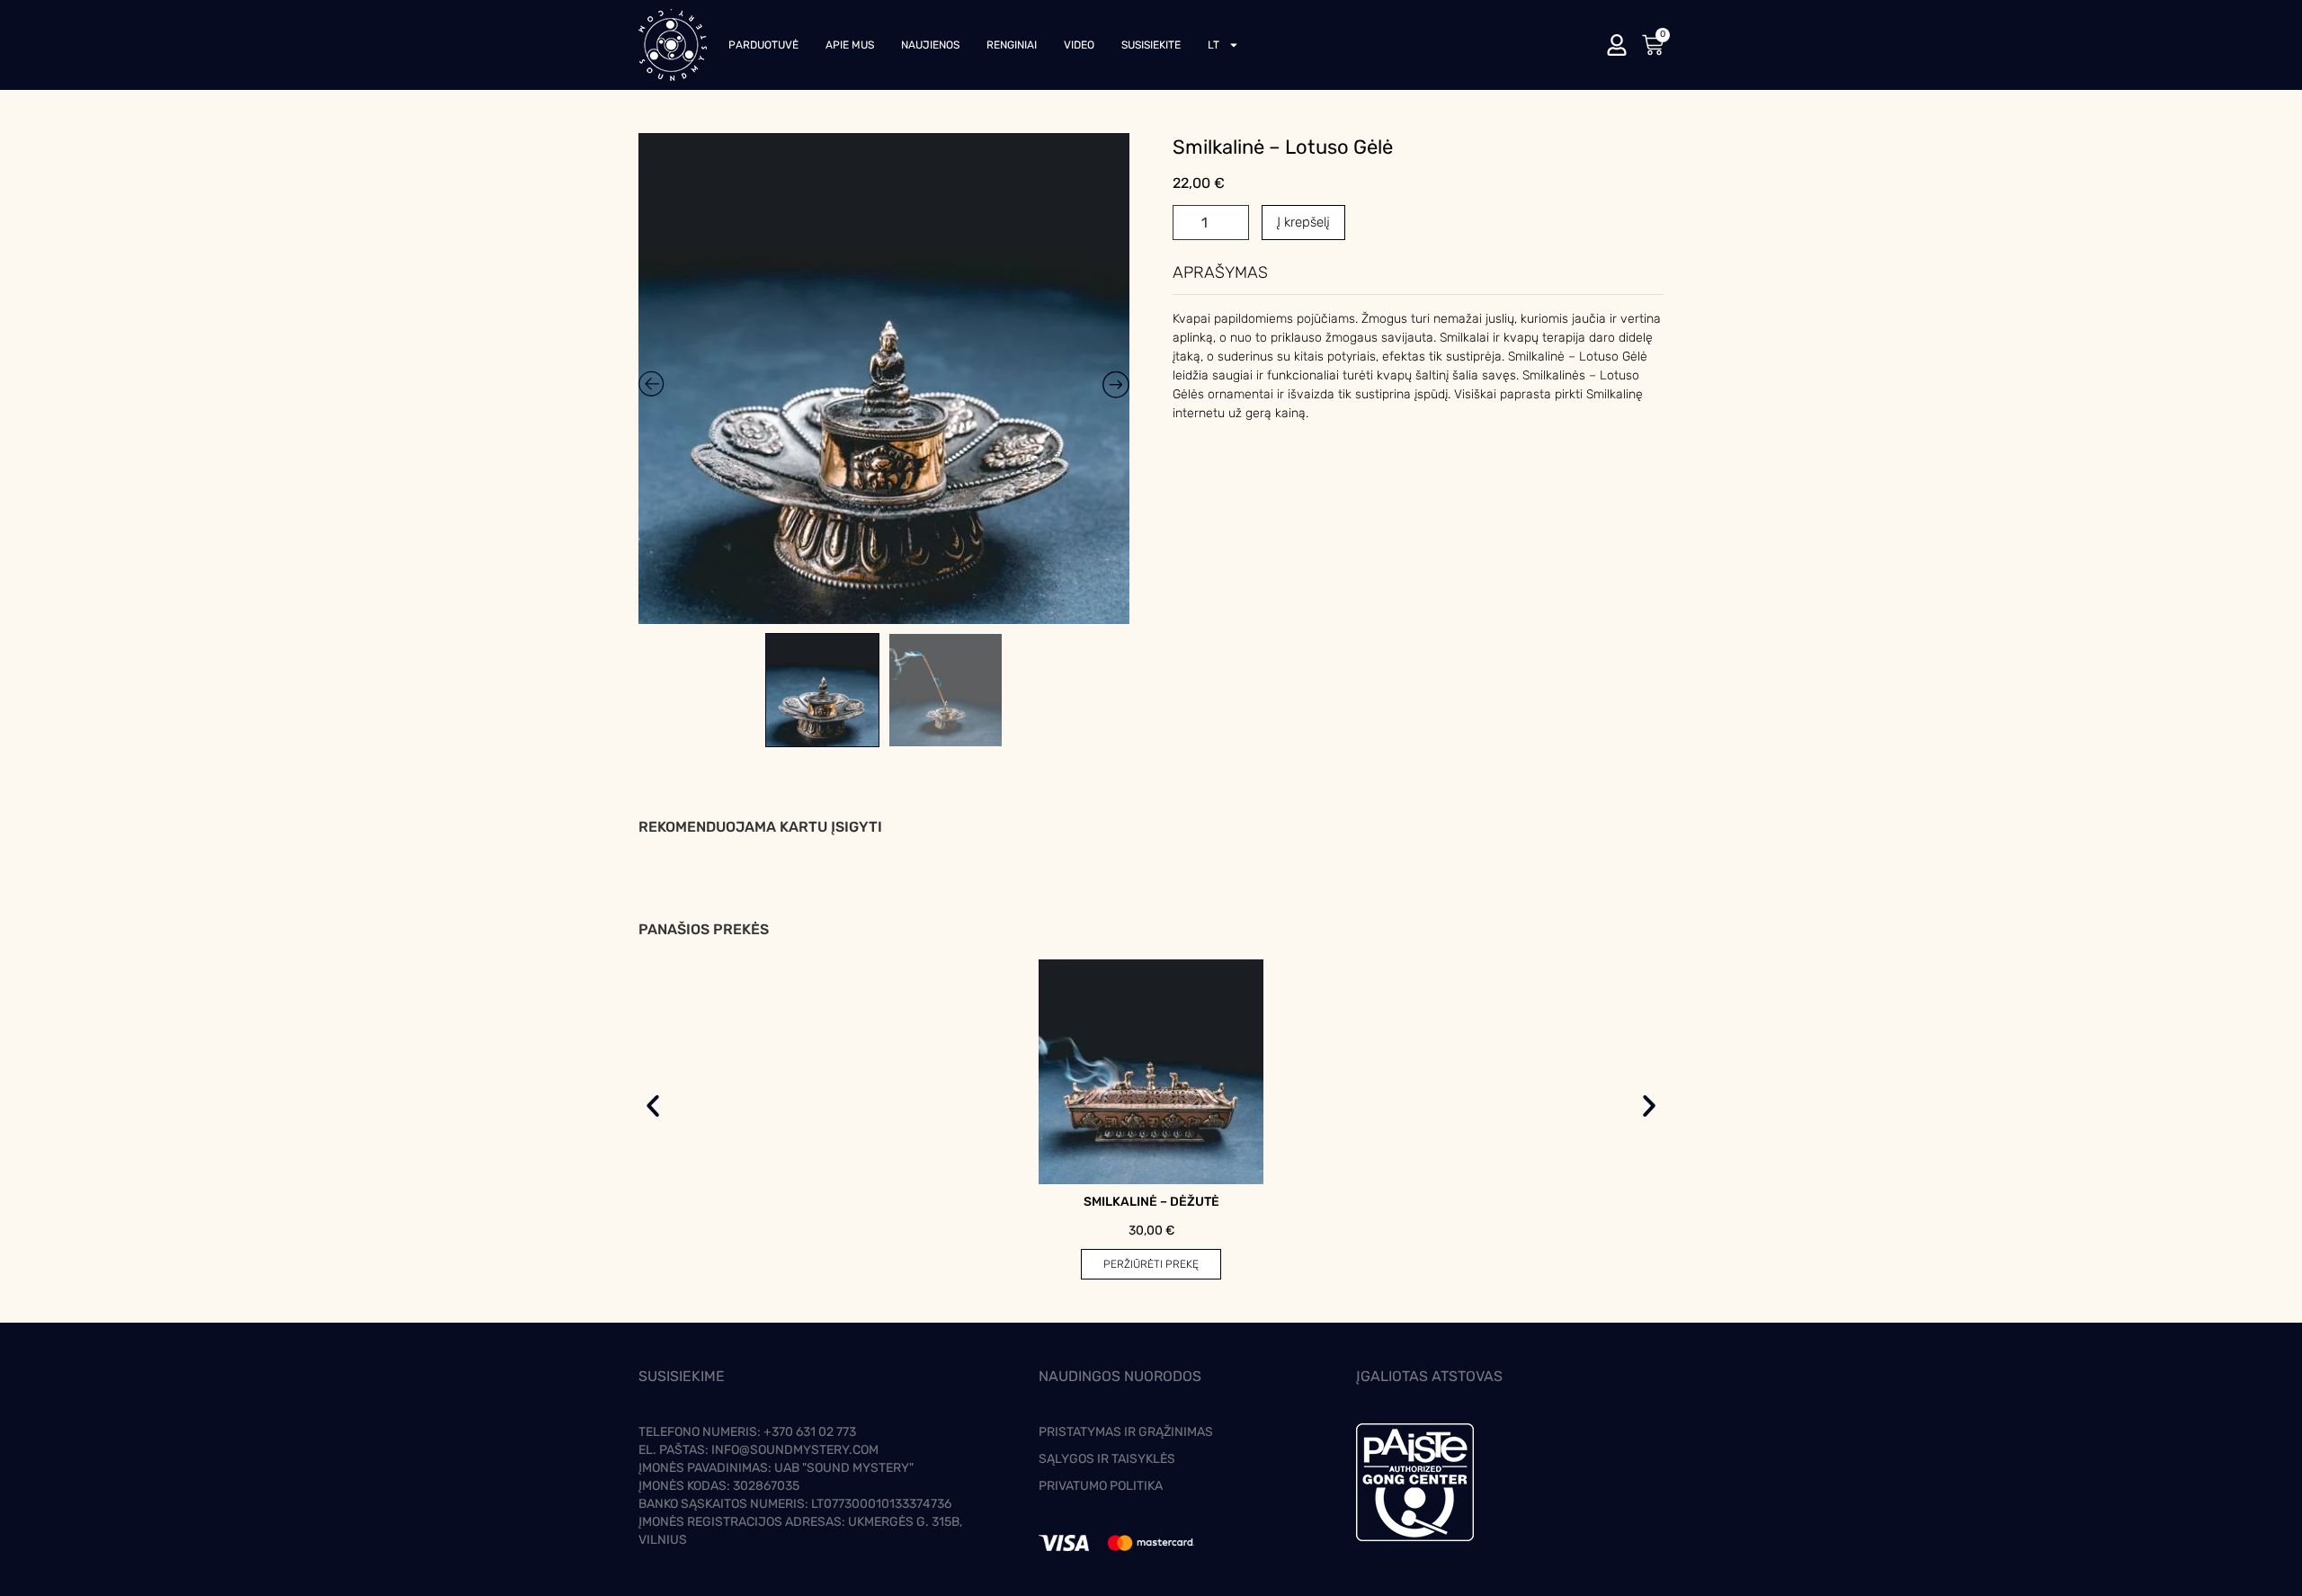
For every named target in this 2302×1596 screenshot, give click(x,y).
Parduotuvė (763, 45)
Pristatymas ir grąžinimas (1126, 1432)
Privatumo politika (1101, 1486)
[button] (653, 1106)
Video (1079, 45)
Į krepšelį (1303, 222)
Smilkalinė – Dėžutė (1151, 1202)
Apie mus (850, 45)
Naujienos (930, 45)
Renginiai (1012, 45)
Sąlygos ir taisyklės (1107, 1459)
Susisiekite (1151, 45)
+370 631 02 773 (810, 1432)
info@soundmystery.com (795, 1450)
